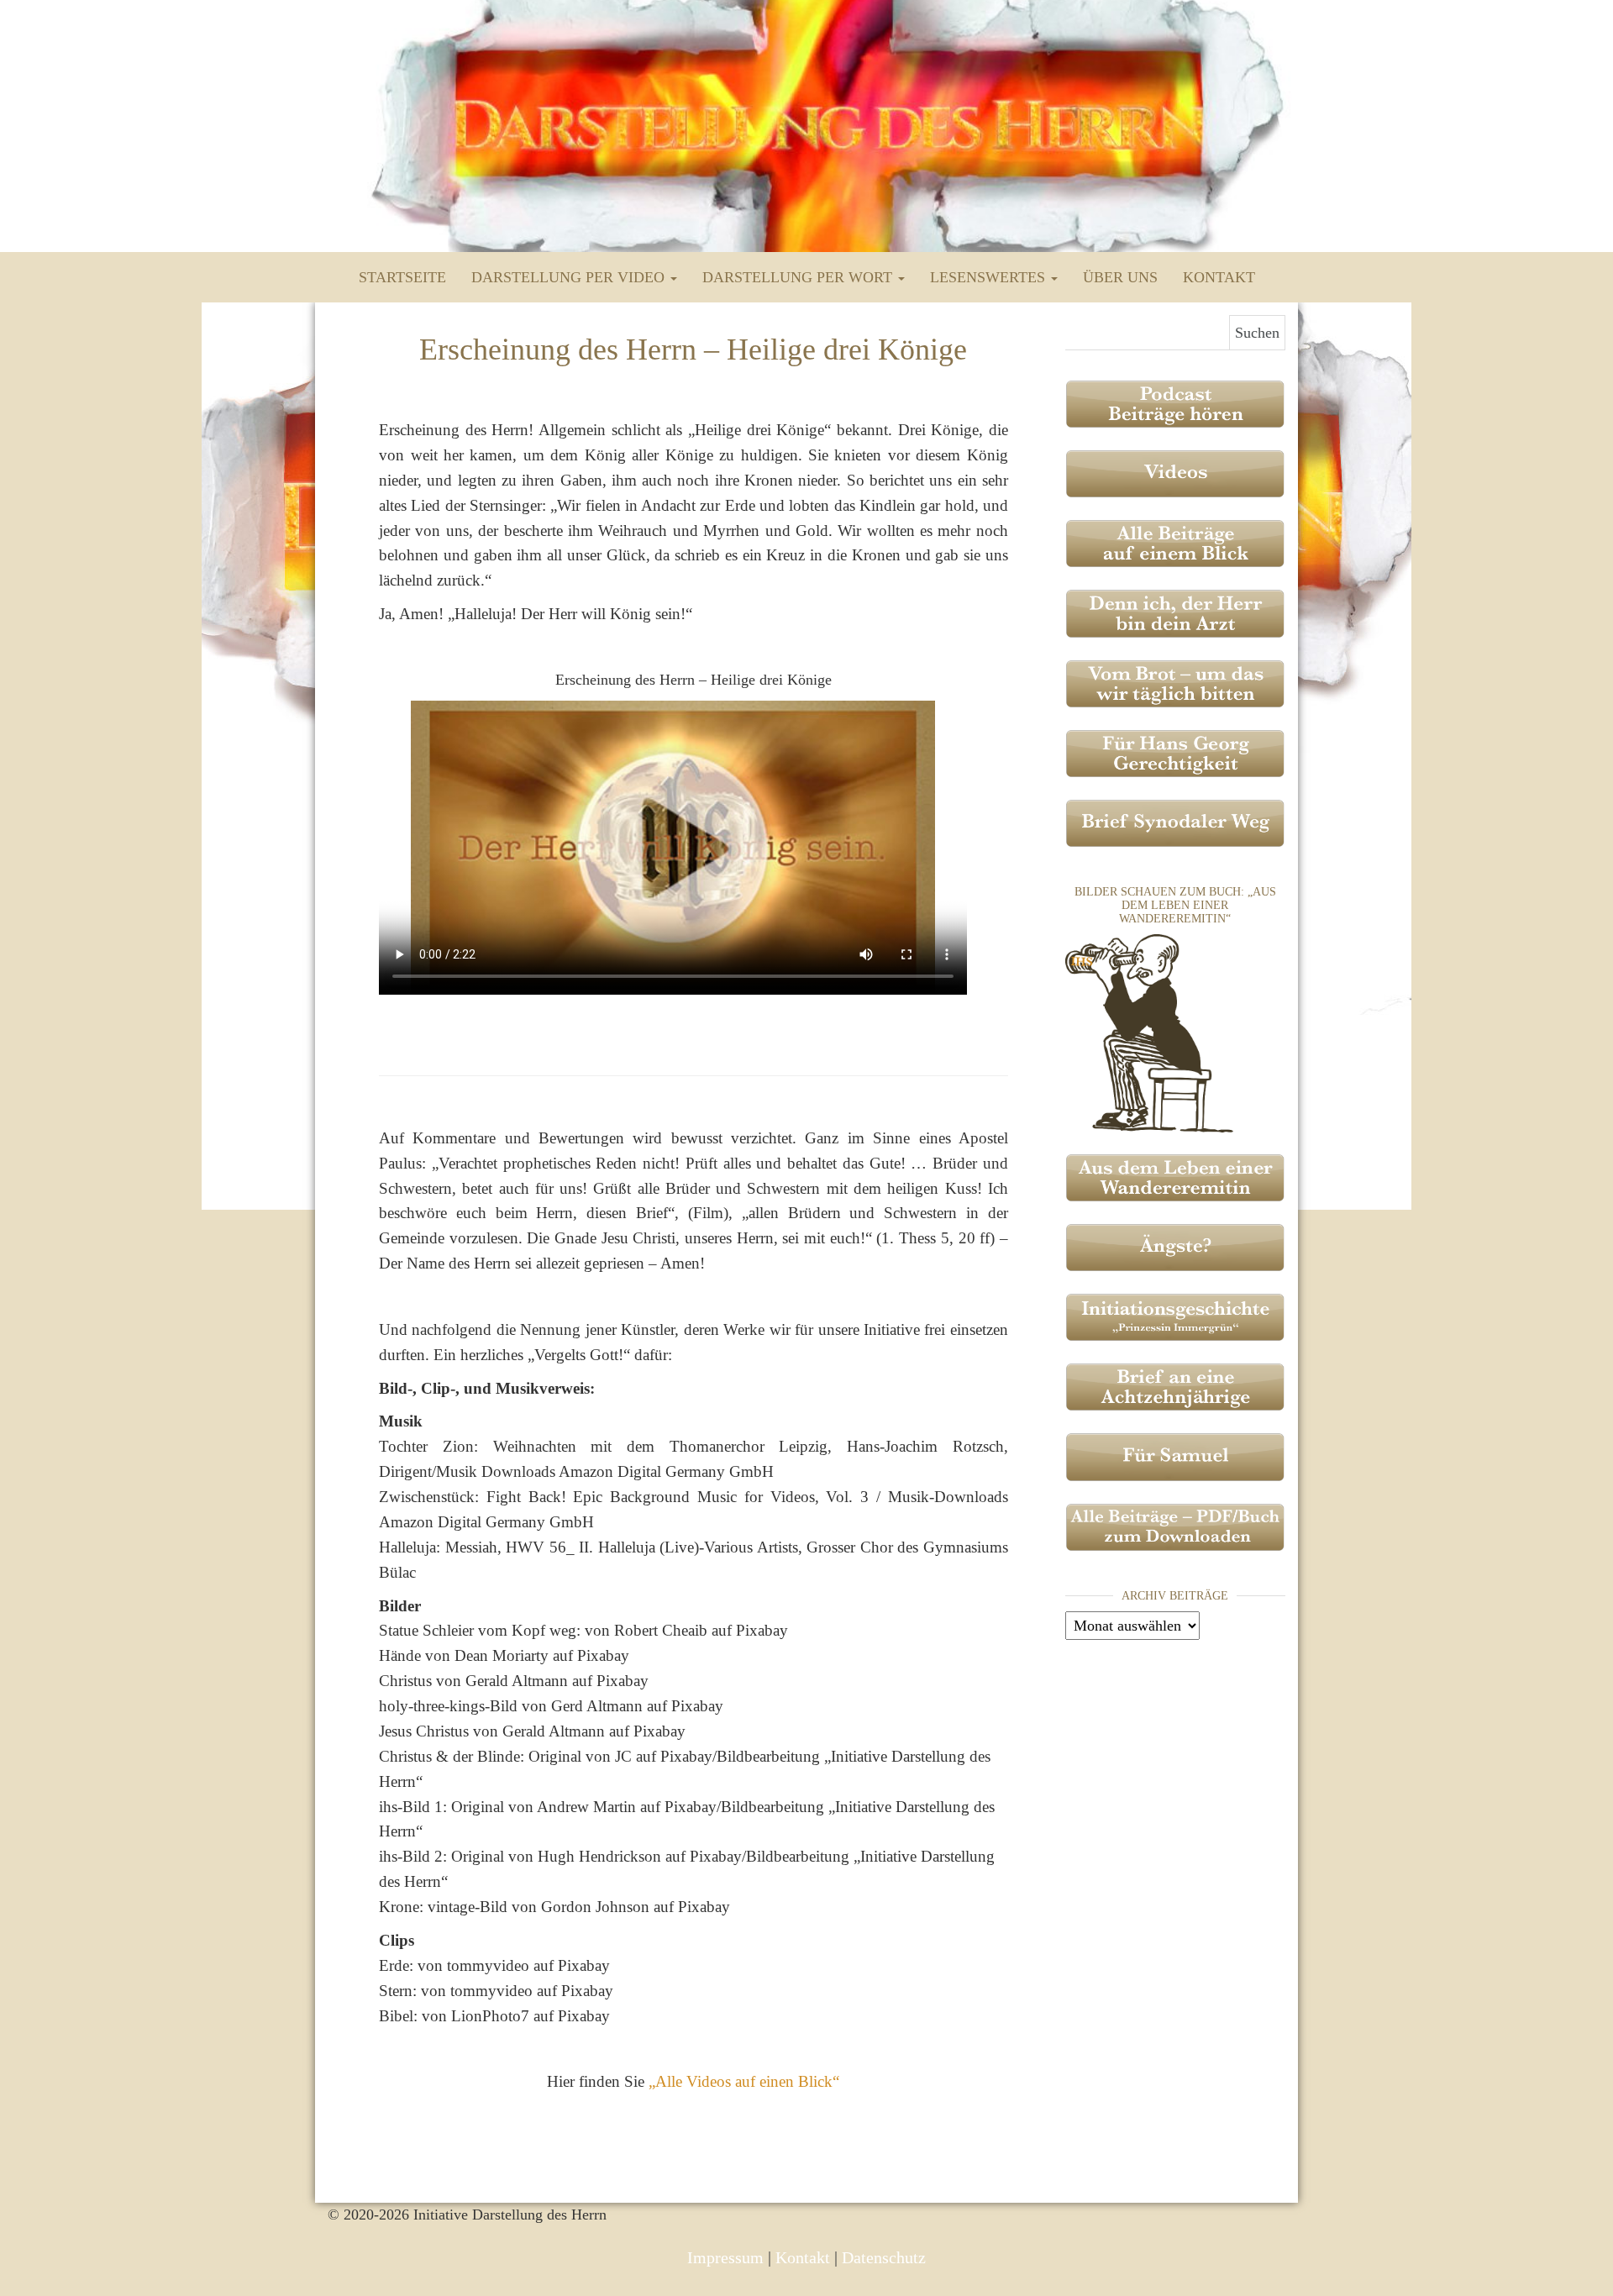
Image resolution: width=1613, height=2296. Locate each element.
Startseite (402, 277)
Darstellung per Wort (799, 277)
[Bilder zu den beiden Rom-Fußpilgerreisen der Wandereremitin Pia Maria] (1149, 1032)
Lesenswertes (990, 277)
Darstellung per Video (570, 277)
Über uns (1120, 277)
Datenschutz (884, 2257)
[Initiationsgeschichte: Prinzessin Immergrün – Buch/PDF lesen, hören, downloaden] (1176, 1316)
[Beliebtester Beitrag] (1176, 612)
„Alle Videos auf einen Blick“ (744, 2081)
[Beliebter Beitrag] (1176, 682)
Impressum (725, 2257)
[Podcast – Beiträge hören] (1176, 402)
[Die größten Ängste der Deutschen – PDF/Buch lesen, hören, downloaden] (1176, 1246)
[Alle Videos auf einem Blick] (1176, 472)
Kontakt (1219, 277)
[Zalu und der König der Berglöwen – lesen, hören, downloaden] (1176, 1456)
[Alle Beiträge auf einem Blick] (1176, 542)
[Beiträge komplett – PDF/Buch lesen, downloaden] (1176, 1526)
